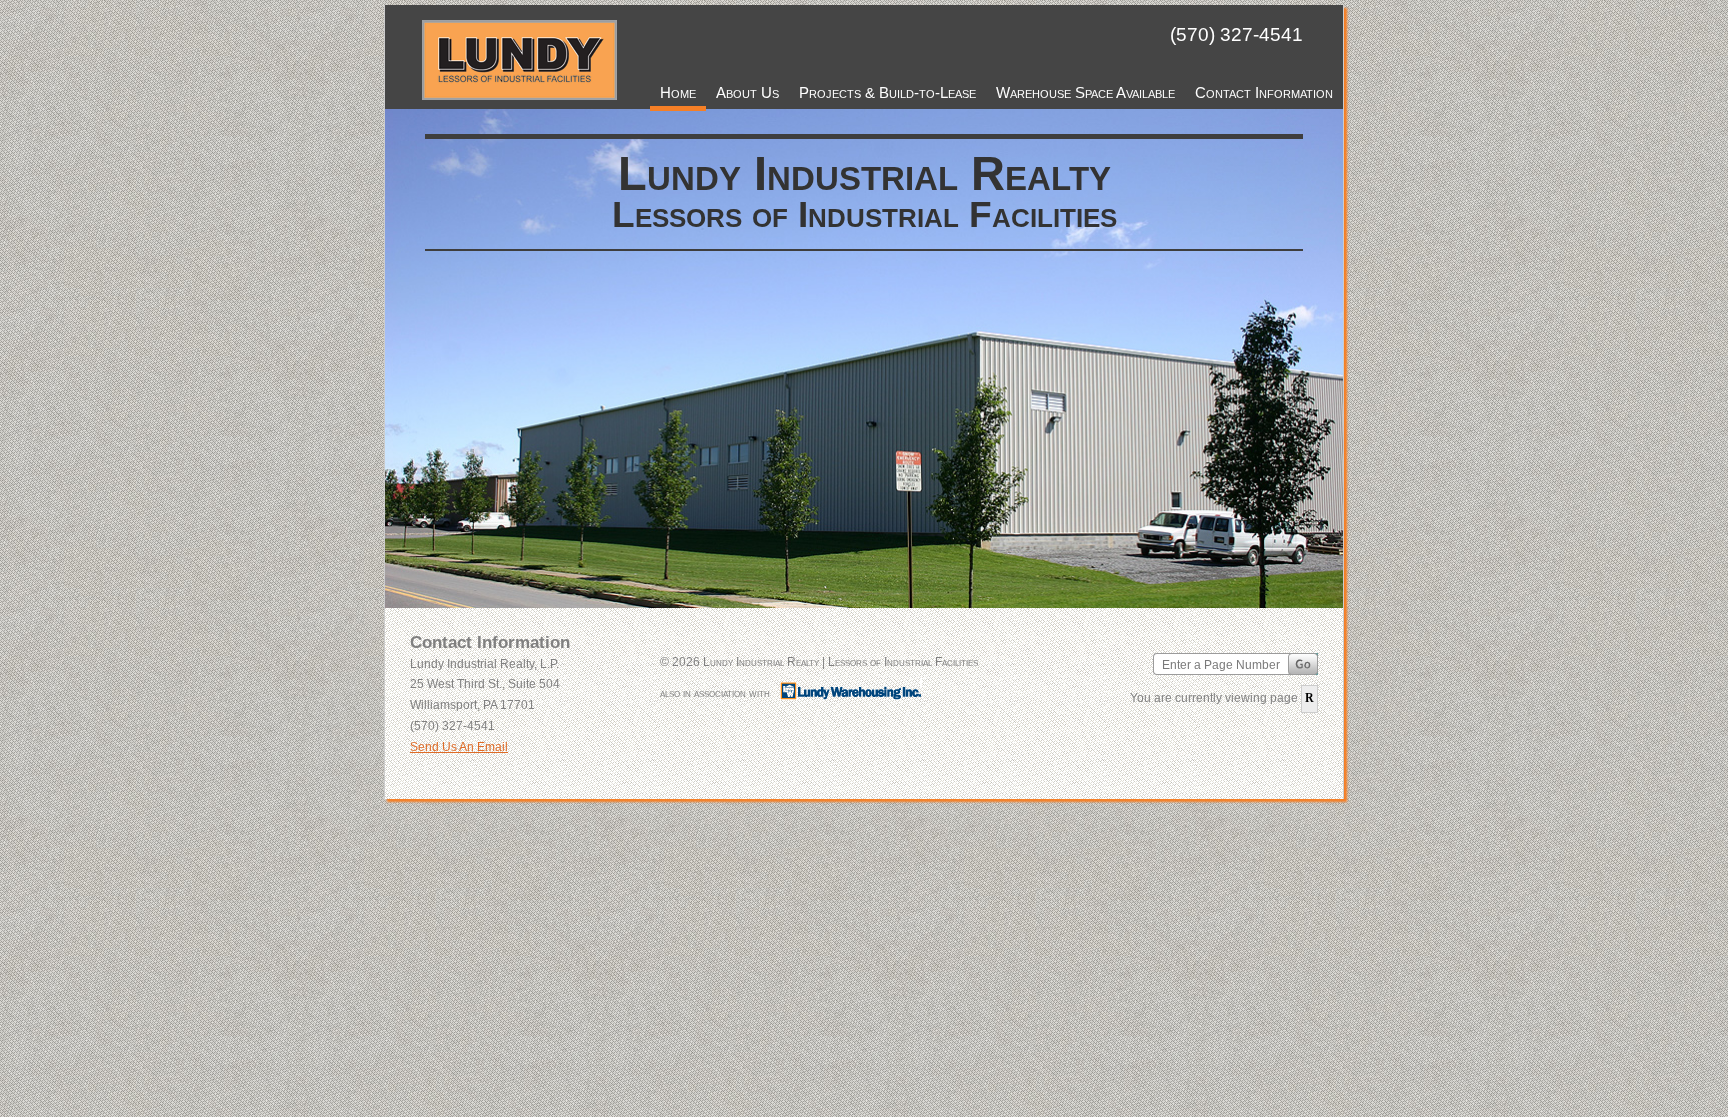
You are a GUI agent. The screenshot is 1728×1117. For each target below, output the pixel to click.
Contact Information (1264, 92)
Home (678, 92)
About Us (747, 92)
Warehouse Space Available (1085, 92)
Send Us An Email (459, 747)
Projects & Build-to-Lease (887, 92)
